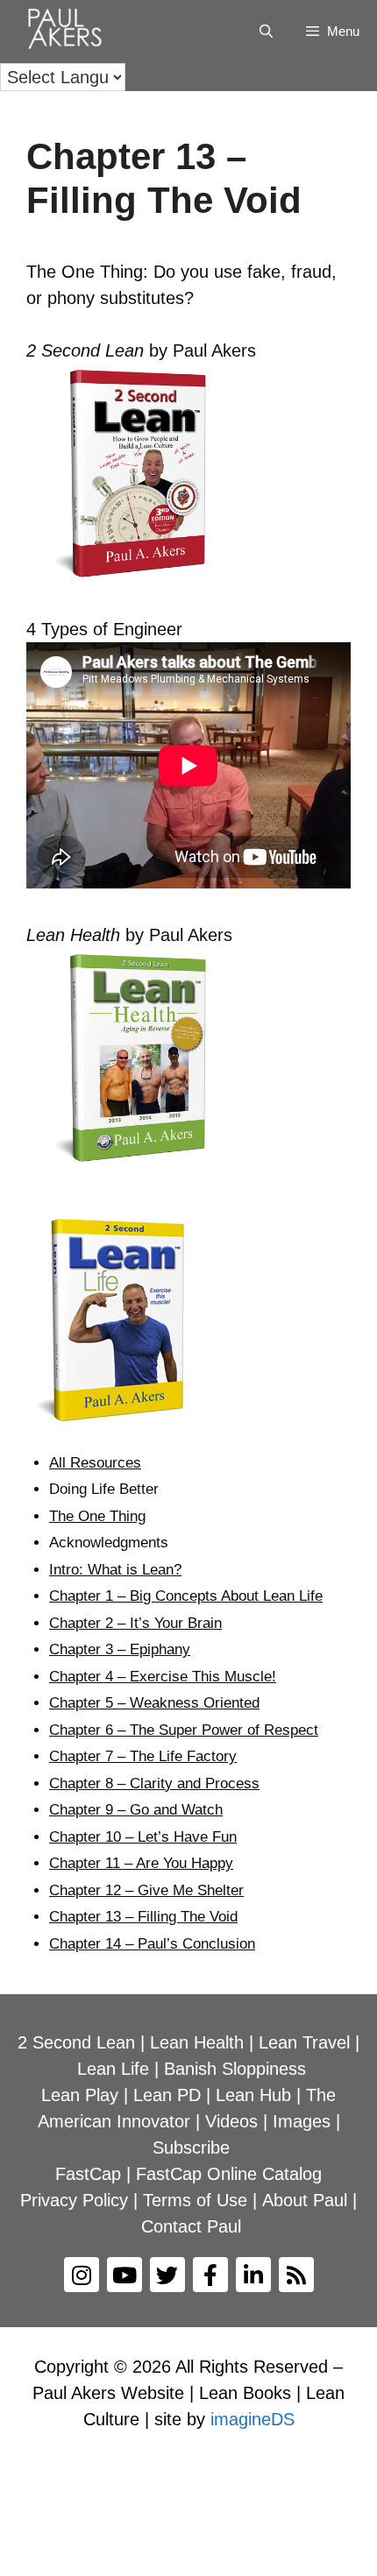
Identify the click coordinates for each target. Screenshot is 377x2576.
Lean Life (113, 2069)
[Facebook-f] (210, 2275)
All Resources (95, 1463)
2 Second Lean (76, 2042)
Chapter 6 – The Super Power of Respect (184, 1730)
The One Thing (97, 1516)
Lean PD (167, 2095)
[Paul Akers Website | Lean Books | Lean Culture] (69, 32)
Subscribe (191, 2148)
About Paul (305, 2200)
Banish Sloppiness (235, 2069)
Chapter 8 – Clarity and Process (154, 1783)
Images (302, 2121)
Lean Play (80, 2095)
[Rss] (296, 2275)
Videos (231, 2121)
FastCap (88, 2174)
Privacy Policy (74, 2200)
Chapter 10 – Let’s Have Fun (143, 1837)
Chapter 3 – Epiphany (120, 1649)
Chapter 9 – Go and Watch (136, 1810)
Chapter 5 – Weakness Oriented (154, 1703)
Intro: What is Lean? (115, 1570)
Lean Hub (253, 2095)
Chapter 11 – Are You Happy (141, 1863)
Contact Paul (191, 2226)
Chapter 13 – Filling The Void (143, 1917)
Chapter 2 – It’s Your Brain (135, 1623)
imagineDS (253, 2419)
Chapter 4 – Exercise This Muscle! (163, 1677)
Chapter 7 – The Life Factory (143, 1756)
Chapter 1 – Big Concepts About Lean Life (186, 1596)
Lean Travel (304, 2042)
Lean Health (197, 2042)
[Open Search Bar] (265, 32)
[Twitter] (167, 2275)
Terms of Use (195, 2200)
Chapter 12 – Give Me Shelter (146, 1890)
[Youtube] (124, 2275)
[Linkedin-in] (253, 2275)
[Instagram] (82, 2275)
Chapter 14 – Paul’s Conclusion (152, 1944)
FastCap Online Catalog (229, 2174)
